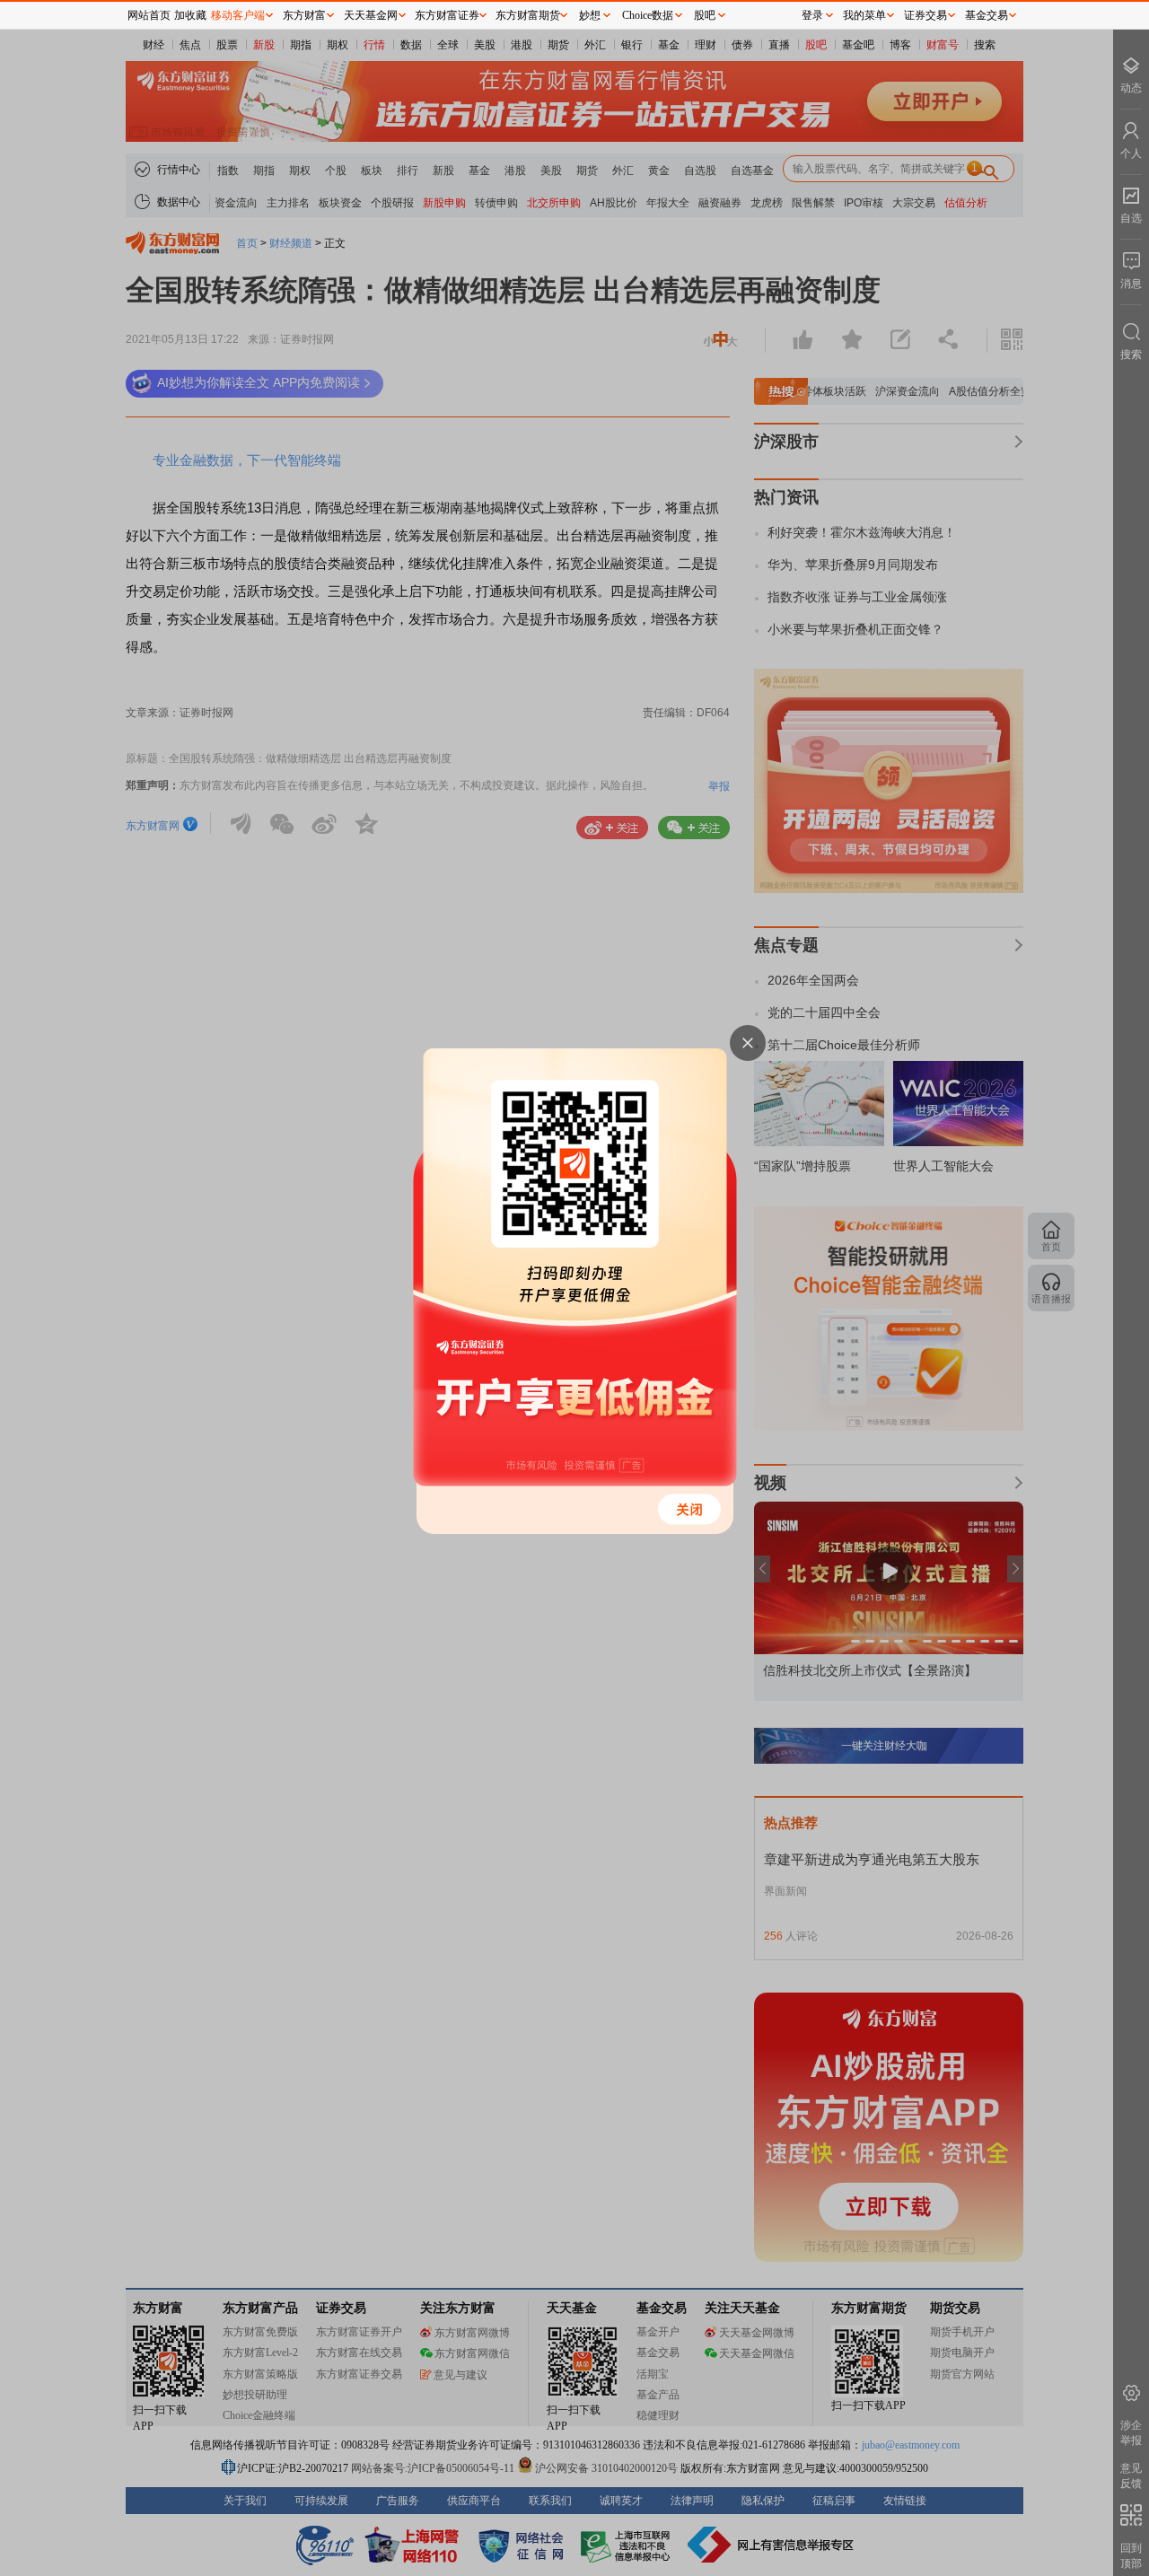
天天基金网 (371, 15)
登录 (812, 15)
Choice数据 (648, 15)
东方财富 (304, 15)
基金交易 (987, 15)
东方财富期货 (528, 15)
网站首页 (149, 15)
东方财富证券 (447, 15)
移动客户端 (238, 15)
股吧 (705, 15)
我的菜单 (864, 15)
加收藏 (190, 15)
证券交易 (925, 15)
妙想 (590, 15)
